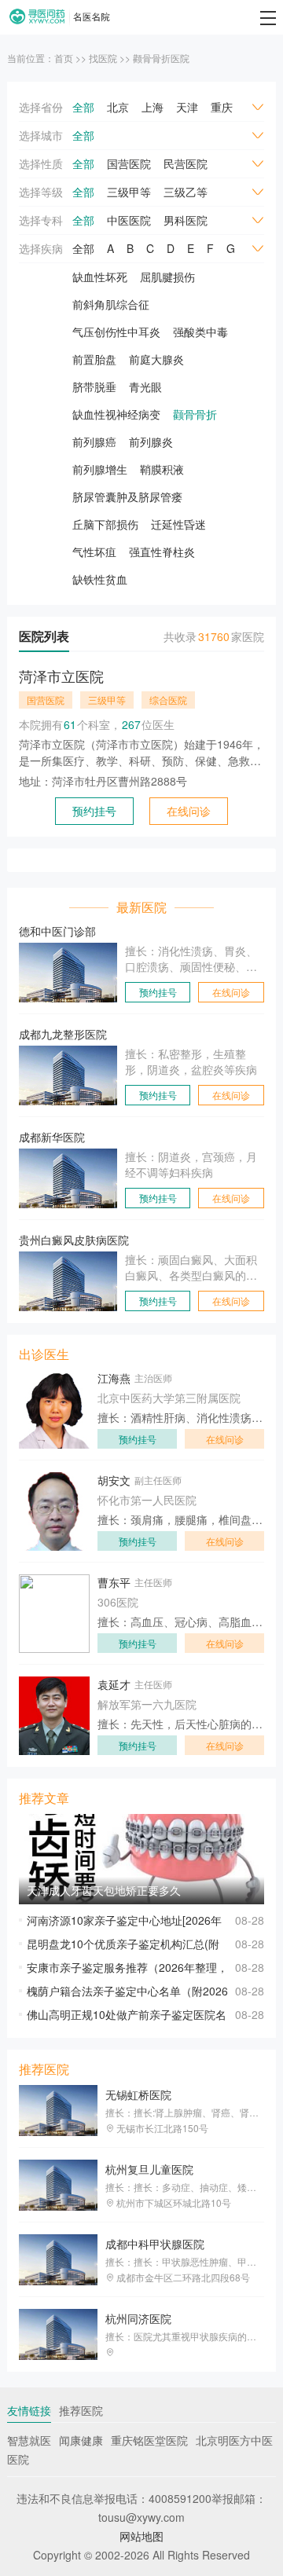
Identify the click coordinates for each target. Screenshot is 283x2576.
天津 (187, 107)
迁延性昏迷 (178, 524)
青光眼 (145, 387)
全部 (83, 107)
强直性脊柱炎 (162, 551)
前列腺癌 (94, 442)
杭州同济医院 (138, 2318)
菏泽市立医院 (61, 676)
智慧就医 (29, 2440)
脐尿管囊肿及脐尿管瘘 (127, 497)
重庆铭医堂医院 (149, 2440)
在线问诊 (189, 811)
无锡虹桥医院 (138, 2094)
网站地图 (141, 2536)
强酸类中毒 (200, 332)
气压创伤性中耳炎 (116, 332)
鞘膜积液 (162, 469)
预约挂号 (94, 811)
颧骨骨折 (195, 414)
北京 (118, 107)
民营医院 (186, 163)
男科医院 (186, 220)
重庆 (222, 107)
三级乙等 (186, 192)
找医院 (103, 58)
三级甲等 (129, 192)
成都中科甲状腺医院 (155, 2244)
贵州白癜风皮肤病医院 (74, 1240)
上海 (153, 107)
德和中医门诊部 (57, 931)
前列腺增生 (100, 469)
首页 (64, 58)
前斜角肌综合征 (111, 304)
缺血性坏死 (100, 277)
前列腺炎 (151, 442)
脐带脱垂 (94, 387)
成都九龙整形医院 (63, 1034)
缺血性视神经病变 (116, 414)
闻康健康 (81, 2440)
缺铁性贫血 (100, 579)
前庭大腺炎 (156, 359)
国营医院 (129, 163)
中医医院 (129, 220)
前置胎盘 (94, 359)
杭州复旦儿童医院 (149, 2169)
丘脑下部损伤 (105, 524)
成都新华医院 (52, 1137)
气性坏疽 (94, 551)
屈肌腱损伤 (167, 277)
